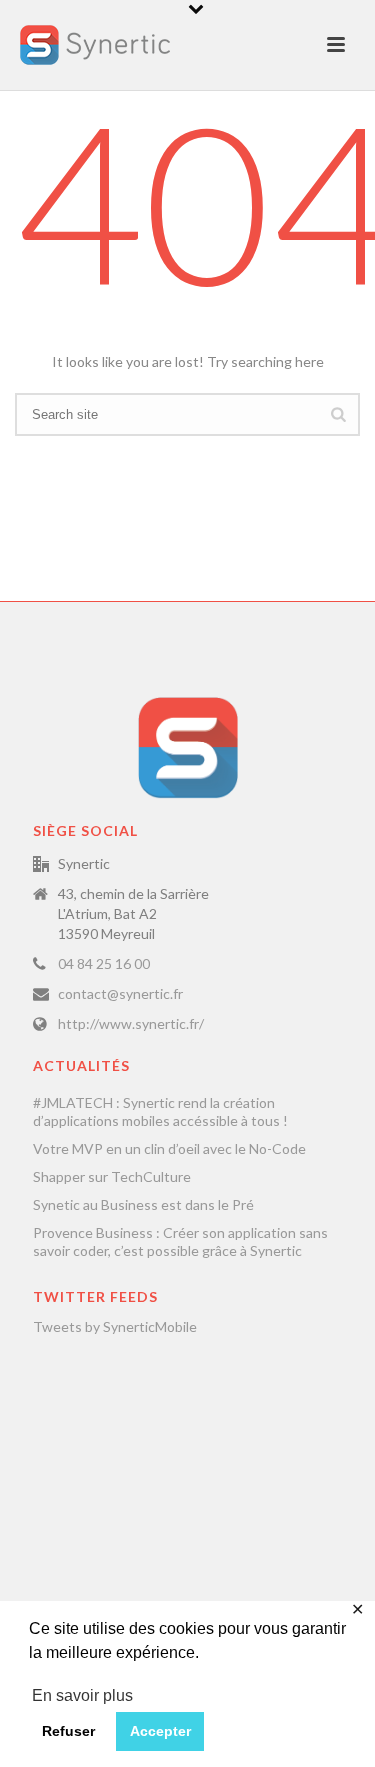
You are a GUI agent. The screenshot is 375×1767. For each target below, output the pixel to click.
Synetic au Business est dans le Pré (143, 1204)
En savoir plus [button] (82, 1695)
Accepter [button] (160, 1731)
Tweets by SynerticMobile (115, 1326)
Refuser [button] (68, 1731)
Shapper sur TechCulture (112, 1176)
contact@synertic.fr (120, 993)
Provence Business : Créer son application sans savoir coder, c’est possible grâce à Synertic (180, 1241)
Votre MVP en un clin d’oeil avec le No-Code (169, 1148)
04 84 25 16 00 (104, 963)
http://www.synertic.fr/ (131, 1023)
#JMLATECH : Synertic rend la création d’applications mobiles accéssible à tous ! (160, 1111)
